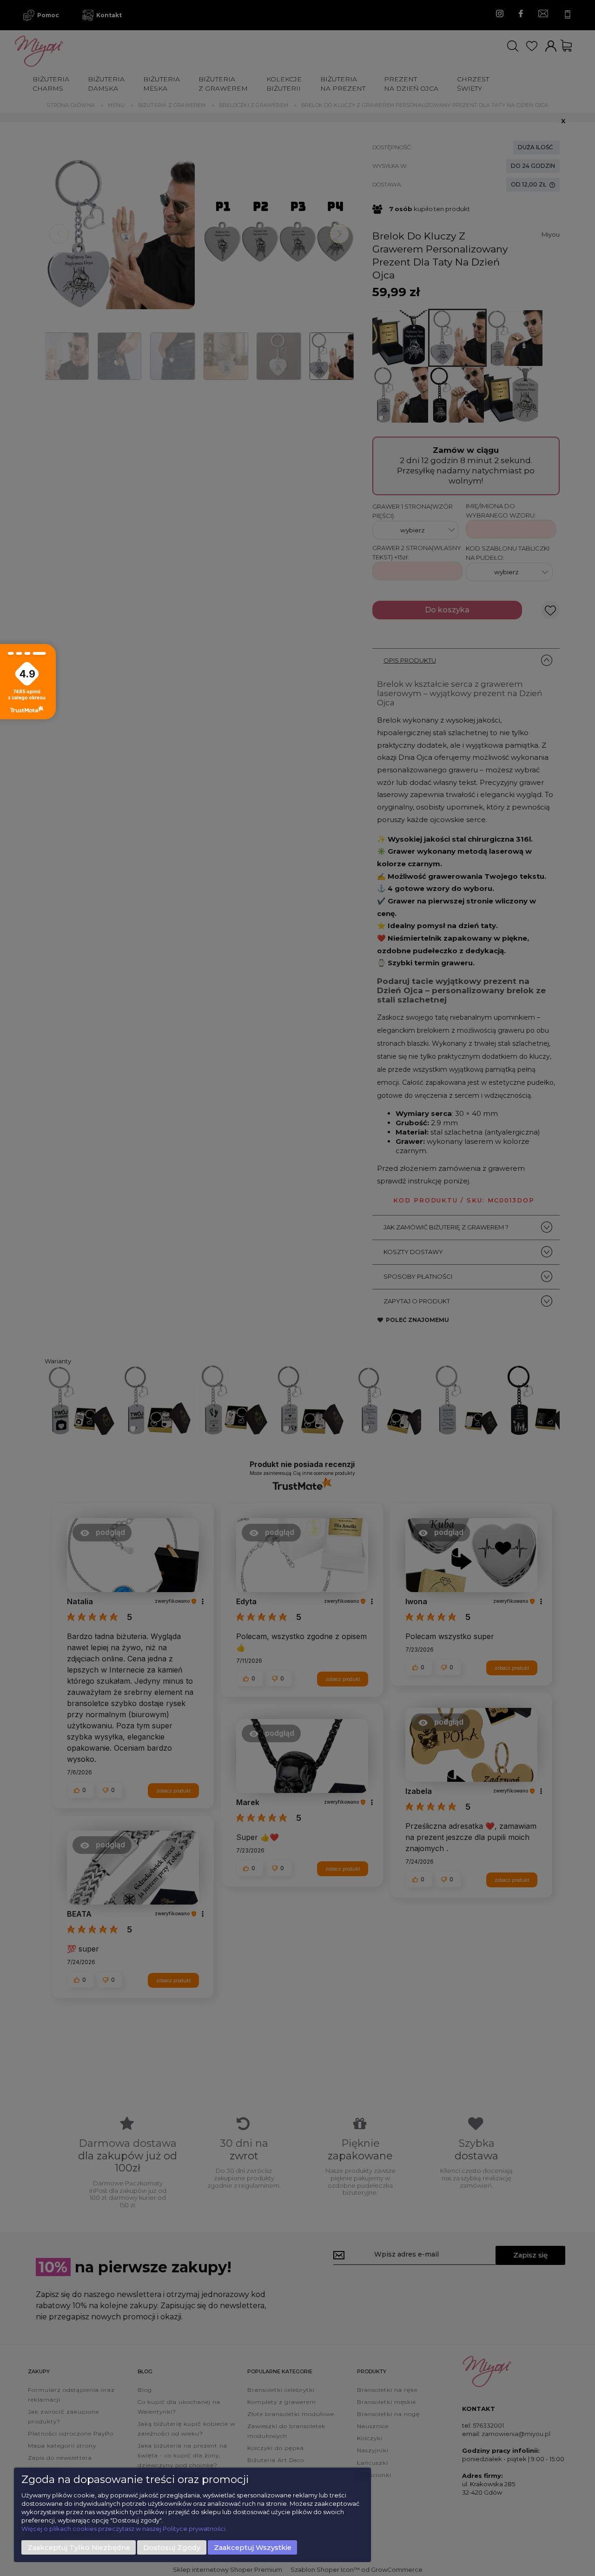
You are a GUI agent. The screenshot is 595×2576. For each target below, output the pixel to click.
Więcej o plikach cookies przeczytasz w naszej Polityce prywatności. (124, 2529)
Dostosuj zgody (172, 2548)
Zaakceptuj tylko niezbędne (79, 2548)
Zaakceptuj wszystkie (253, 2548)
